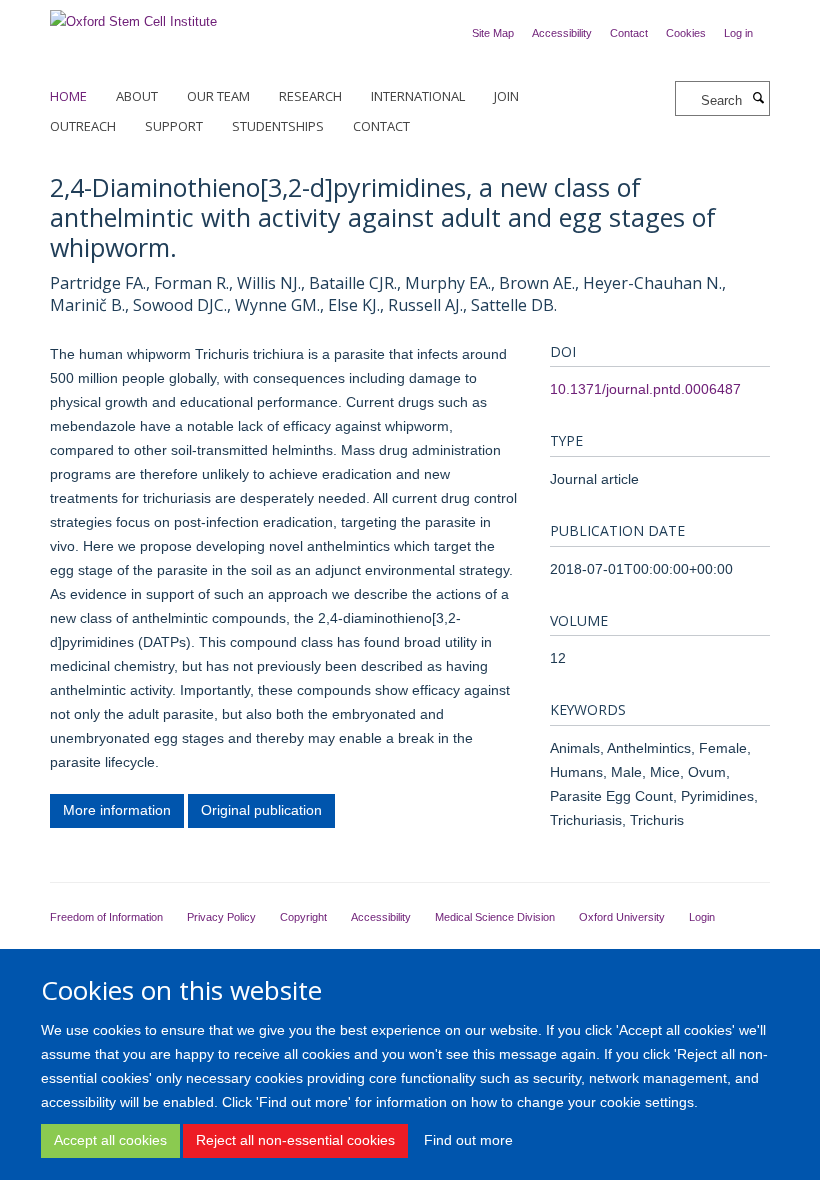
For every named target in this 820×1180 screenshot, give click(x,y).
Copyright (303, 917)
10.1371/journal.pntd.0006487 (645, 389)
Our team (218, 96)
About (137, 96)
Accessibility (562, 33)
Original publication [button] (261, 810)
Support (174, 126)
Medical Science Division (495, 917)
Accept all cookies (110, 1140)
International (418, 96)
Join (506, 96)
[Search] (758, 99)
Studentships (278, 126)
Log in (738, 33)
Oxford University (622, 917)
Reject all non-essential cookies (295, 1140)
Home (68, 96)
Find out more (468, 1140)
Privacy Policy (221, 917)
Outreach (83, 126)
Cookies (686, 33)
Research (310, 96)
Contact (629, 33)
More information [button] (117, 810)
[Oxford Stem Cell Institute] (133, 15)
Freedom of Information (106, 917)
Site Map (493, 33)
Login (702, 917)
